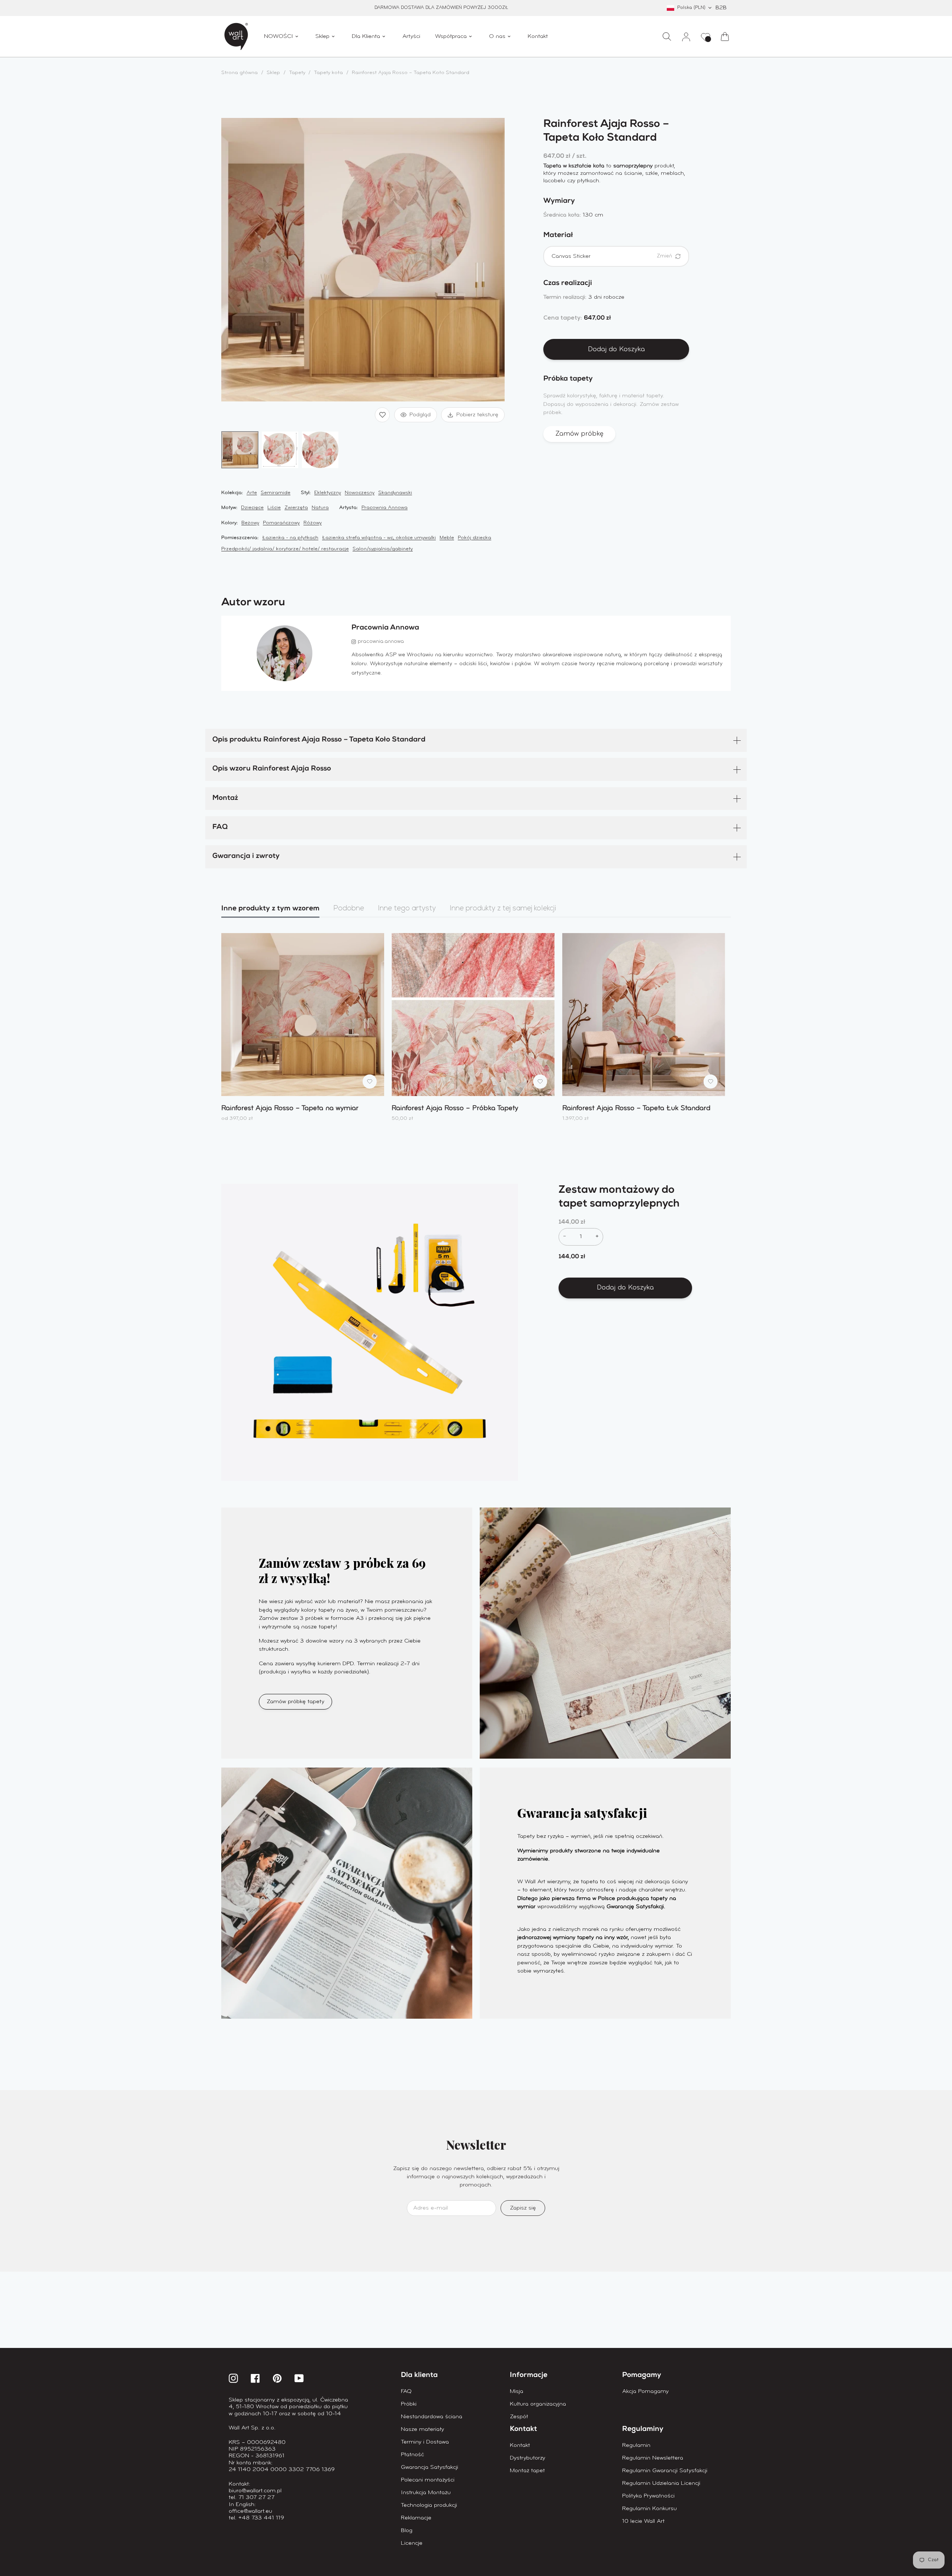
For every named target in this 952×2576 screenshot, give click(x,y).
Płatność (412, 2455)
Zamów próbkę (579, 434)
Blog (407, 2531)
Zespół (519, 2417)
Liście (274, 508)
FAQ (220, 828)
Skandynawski (395, 493)
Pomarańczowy (281, 523)
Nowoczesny (360, 493)
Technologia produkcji (429, 2505)
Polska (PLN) (691, 8)
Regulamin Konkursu (649, 2509)
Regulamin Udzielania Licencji (661, 2483)
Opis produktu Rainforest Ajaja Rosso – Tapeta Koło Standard (319, 740)
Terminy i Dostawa (425, 2442)
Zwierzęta (296, 508)
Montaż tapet (527, 2471)
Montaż (225, 799)
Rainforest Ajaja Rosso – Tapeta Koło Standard (411, 73)
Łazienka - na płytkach (290, 538)
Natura (320, 508)
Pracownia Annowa (385, 508)
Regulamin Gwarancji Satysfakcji (665, 2471)
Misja (517, 2391)
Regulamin (636, 2445)
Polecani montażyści (428, 2480)
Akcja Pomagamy (645, 2391)
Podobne (349, 909)
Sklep (273, 73)
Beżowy (250, 523)
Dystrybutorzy (528, 2458)
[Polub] (382, 415)
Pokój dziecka (475, 538)
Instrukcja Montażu (426, 2493)
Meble (447, 538)
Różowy (313, 523)
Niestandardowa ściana (432, 2417)
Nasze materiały (422, 2429)
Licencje (412, 2543)
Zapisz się (523, 2208)
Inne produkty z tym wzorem (270, 909)
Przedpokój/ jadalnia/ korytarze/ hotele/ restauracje (285, 549)
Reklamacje (416, 2518)
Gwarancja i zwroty (246, 857)
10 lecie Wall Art (643, 2521)
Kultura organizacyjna (538, 2404)
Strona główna (239, 73)
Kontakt (520, 2445)
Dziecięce (252, 508)
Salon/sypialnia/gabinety (383, 549)
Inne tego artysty (407, 909)
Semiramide (276, 493)
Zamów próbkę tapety (295, 1702)
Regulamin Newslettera (653, 2458)
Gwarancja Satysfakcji (430, 2467)
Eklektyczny (328, 493)
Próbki (409, 2404)
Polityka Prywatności (648, 2496)
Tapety (298, 73)
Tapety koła (328, 73)
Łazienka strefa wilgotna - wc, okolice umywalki (379, 538)
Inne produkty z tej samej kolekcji (503, 909)
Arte (252, 493)
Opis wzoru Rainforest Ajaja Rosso (272, 769)
